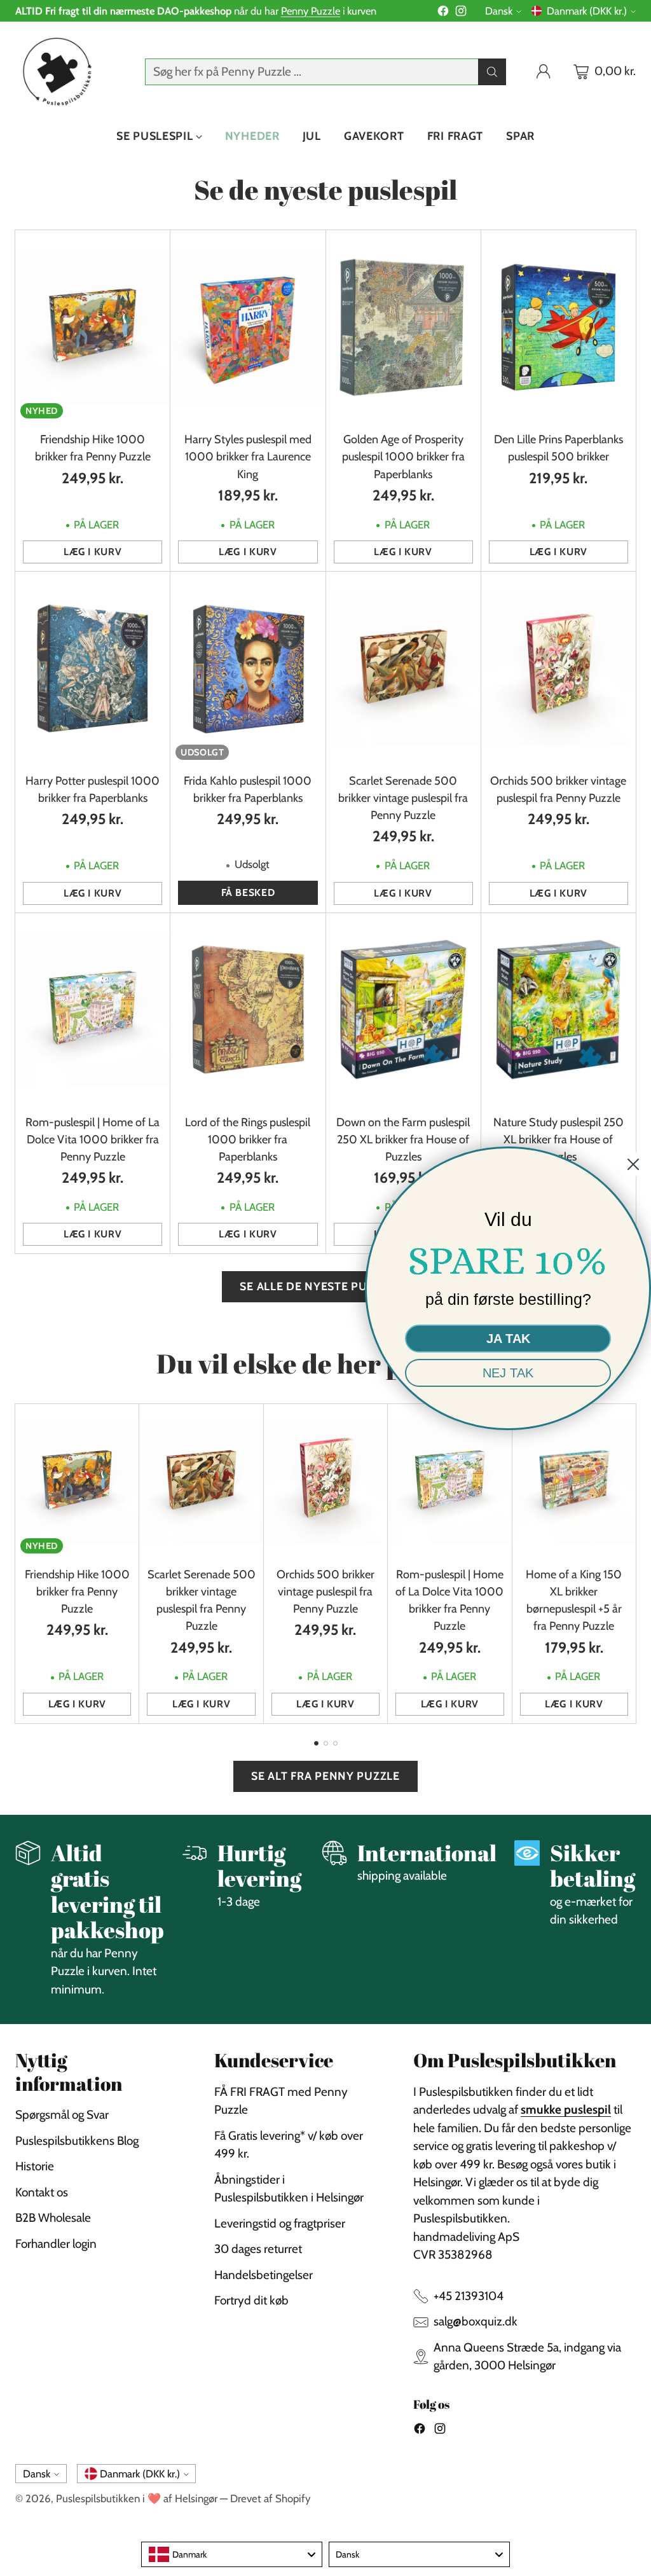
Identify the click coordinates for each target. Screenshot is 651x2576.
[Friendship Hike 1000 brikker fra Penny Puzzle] (93, 327)
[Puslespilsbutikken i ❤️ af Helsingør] (55, 72)
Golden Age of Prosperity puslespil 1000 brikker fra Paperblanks (403, 457)
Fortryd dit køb (251, 2300)
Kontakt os (42, 2192)
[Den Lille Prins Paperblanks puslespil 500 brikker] (558, 327)
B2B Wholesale (53, 2218)
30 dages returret (258, 2249)
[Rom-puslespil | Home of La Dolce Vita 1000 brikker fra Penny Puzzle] (93, 1010)
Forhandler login (56, 2244)
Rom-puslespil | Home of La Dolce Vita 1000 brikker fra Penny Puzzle (93, 1140)
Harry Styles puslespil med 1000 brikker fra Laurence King (248, 457)
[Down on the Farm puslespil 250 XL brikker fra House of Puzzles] (403, 1010)
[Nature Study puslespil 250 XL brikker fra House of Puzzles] (558, 1010)
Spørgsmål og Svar (62, 2115)
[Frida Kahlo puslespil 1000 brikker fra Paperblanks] (248, 668)
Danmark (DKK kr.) (587, 11)
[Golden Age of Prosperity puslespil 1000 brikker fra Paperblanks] (403, 327)
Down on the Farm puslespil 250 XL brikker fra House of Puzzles (403, 1140)
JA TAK (508, 1339)
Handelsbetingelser (264, 2275)
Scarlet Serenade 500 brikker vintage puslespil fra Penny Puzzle (403, 798)
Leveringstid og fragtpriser (280, 2223)
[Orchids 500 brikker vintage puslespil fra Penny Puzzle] (558, 668)
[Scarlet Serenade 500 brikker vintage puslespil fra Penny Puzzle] (403, 668)
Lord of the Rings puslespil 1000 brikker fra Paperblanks (248, 1140)
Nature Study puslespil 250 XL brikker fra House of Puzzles (558, 1140)
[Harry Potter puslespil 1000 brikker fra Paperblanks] (93, 668)
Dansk (499, 11)
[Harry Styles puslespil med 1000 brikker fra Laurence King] (248, 327)
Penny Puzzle (311, 11)
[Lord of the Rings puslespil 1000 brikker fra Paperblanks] (248, 1010)
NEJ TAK (508, 1373)
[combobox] (232, 2554)
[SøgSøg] (492, 72)
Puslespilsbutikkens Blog (77, 2141)
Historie (35, 2166)
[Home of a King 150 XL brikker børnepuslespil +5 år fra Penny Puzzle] (574, 1481)
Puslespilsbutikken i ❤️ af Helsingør (137, 2498)
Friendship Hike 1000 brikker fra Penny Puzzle (77, 1592)
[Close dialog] (633, 1164)
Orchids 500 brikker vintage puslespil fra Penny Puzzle (325, 1592)
